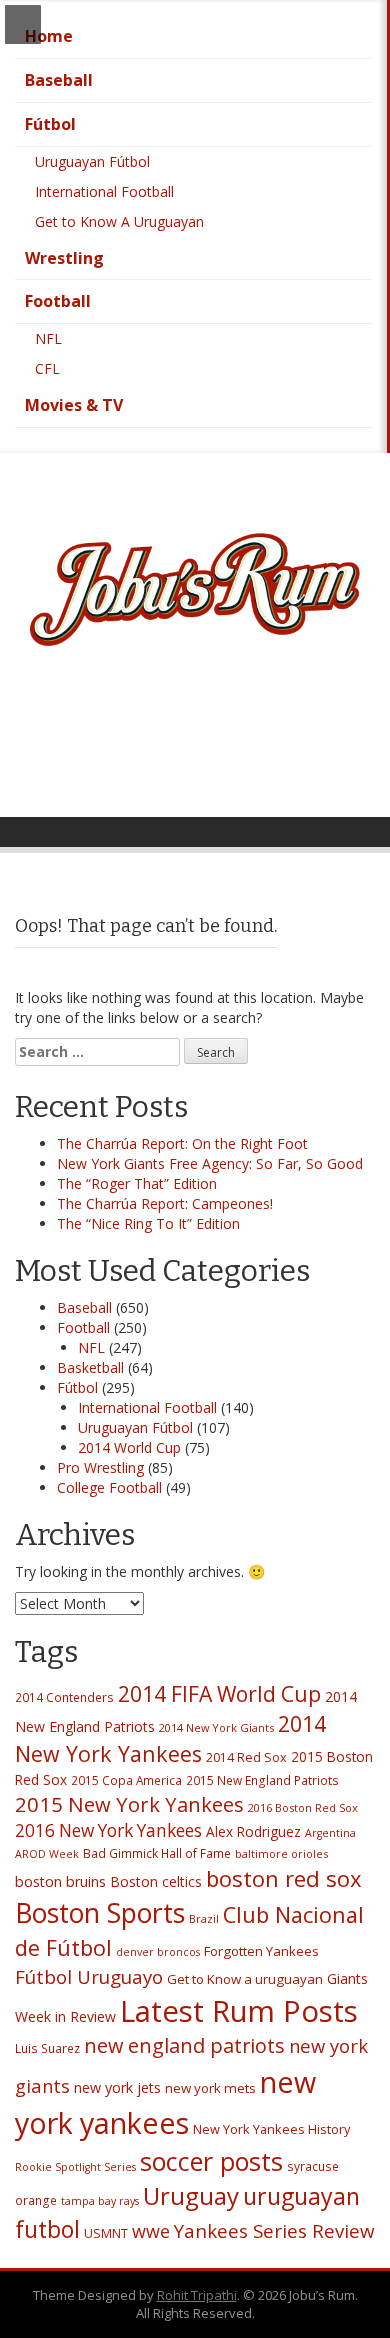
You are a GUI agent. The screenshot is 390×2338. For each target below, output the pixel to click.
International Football (104, 191)
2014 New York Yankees (170, 1739)
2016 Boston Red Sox (303, 1807)
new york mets (210, 2088)
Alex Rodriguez (253, 1831)
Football (58, 301)
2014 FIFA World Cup (219, 1693)
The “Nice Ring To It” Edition (148, 1223)
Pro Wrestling (100, 1467)
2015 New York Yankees (129, 1804)
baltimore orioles (281, 1853)
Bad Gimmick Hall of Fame (157, 1853)
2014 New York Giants (216, 1727)
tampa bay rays (100, 2201)
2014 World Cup (129, 1447)
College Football (109, 1487)
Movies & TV (74, 405)
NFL (48, 338)
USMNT (106, 2233)
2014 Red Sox (246, 1757)
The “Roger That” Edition (137, 1183)
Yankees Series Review (274, 2230)
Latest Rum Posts (239, 2011)
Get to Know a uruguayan (245, 1979)
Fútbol (50, 124)
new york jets (117, 2087)
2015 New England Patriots (262, 1780)
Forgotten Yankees (261, 1951)
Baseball (59, 80)
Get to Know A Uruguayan (119, 221)
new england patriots (184, 2045)
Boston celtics (156, 1881)
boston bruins (60, 1881)
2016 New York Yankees (108, 1830)
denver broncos (158, 1952)
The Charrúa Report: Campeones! (165, 1203)
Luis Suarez (47, 2048)
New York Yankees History (271, 2129)
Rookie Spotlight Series (75, 2167)
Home (49, 36)
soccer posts (211, 2161)
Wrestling (64, 258)
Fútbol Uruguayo (89, 1976)
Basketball (90, 1367)
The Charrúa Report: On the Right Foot (182, 1143)
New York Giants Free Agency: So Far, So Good (210, 1163)
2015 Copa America (126, 1780)
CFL (47, 368)
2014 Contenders (64, 1697)
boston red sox (284, 1878)
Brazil (204, 1918)
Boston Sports (100, 1913)
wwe (151, 2231)
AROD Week (47, 1854)
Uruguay (191, 2195)
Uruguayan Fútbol (92, 161)
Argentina (330, 1833)
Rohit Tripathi (197, 2295)
